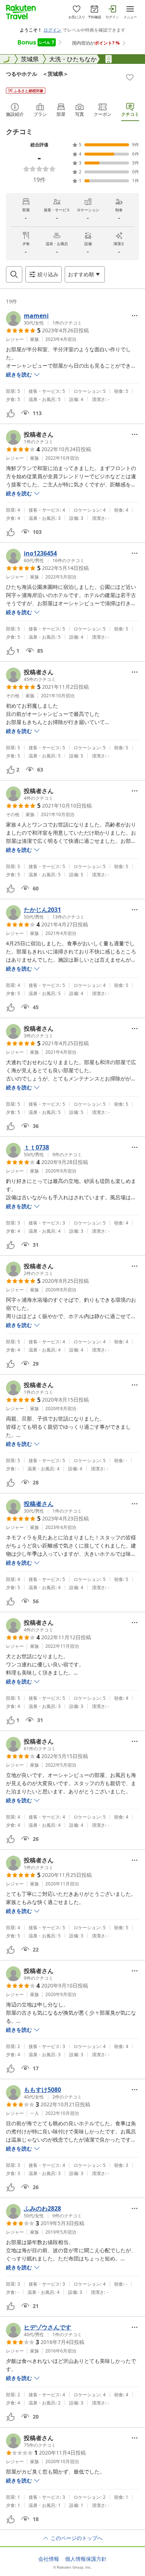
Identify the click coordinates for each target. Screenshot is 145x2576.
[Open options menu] (135, 316)
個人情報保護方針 (86, 2559)
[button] (44, 319)
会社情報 (49, 2559)
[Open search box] (14, 274)
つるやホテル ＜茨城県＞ (37, 74)
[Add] (130, 77)
